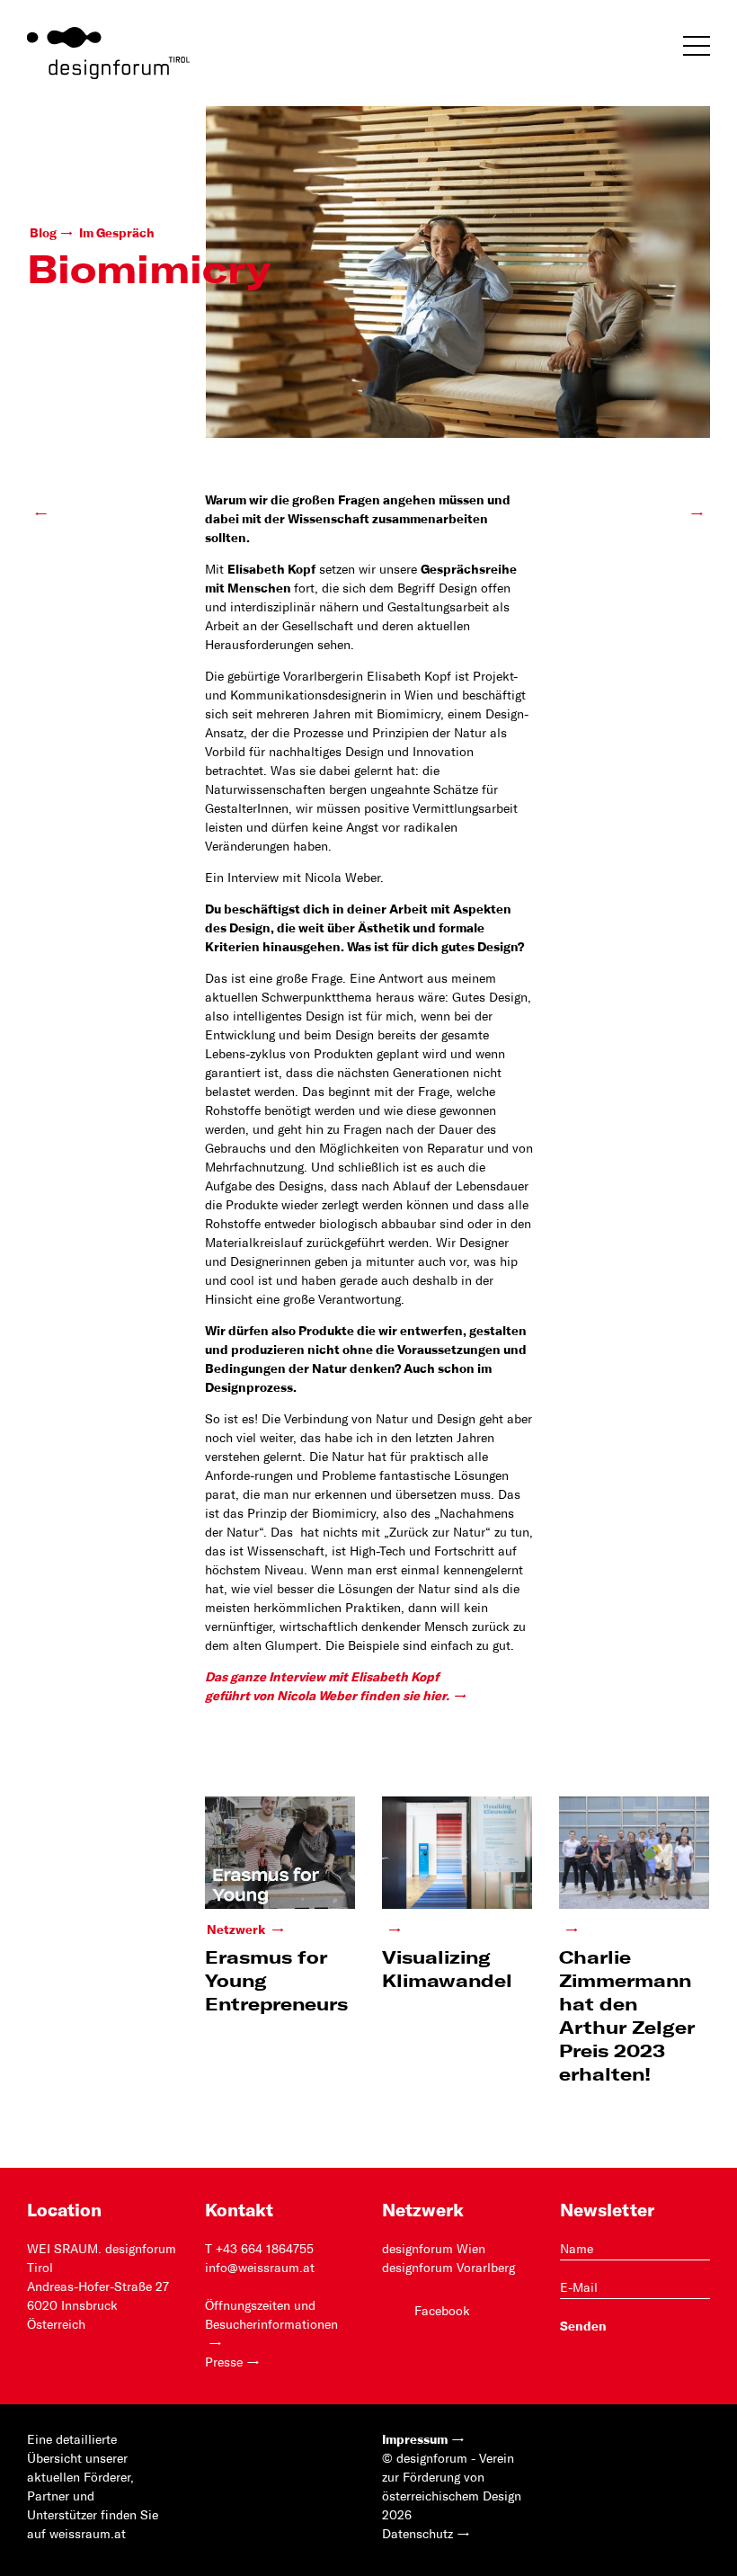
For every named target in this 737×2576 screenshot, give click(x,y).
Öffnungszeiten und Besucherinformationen (271, 2316)
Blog (43, 234)
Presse (224, 2363)
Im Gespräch (117, 234)
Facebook (442, 2312)
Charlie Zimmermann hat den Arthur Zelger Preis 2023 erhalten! (627, 2017)
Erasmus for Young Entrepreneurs (276, 1982)
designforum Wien (434, 2250)
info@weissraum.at (260, 2268)
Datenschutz (417, 2535)
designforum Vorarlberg (448, 2268)
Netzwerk (237, 1930)
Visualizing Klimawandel (447, 1970)
